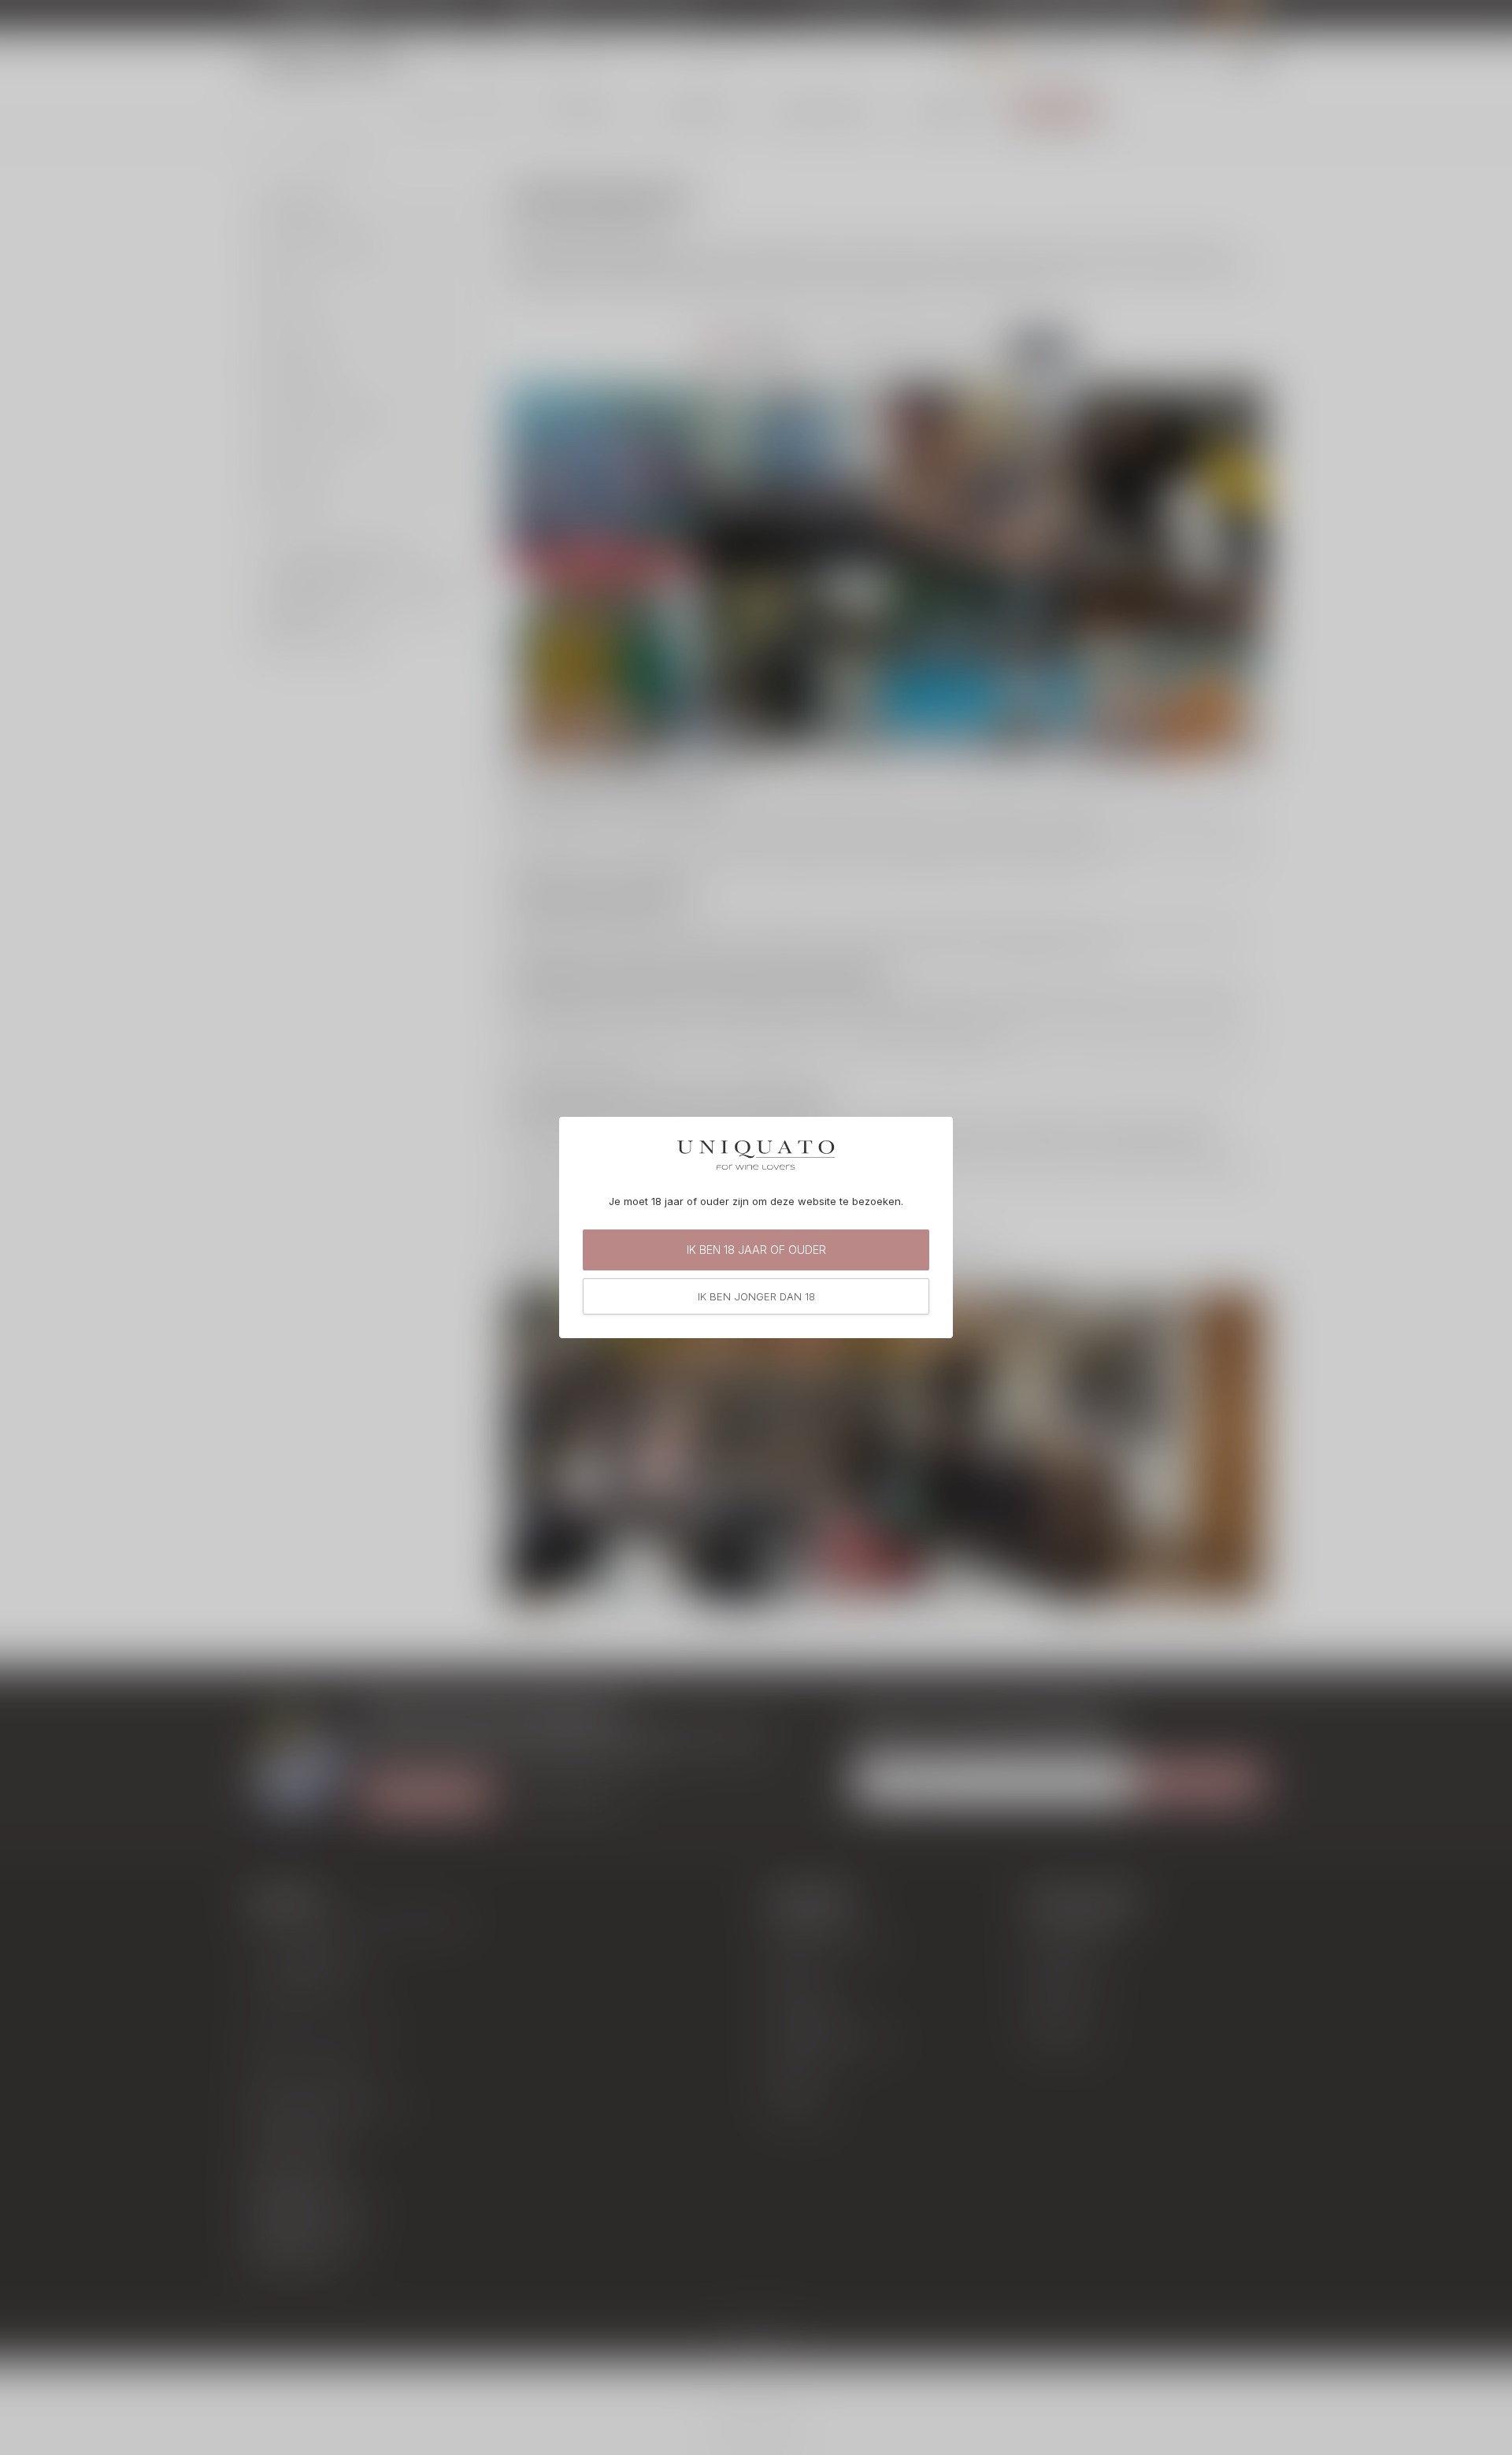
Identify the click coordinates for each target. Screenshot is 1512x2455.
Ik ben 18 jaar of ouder (756, 1250)
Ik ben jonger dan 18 (756, 1296)
